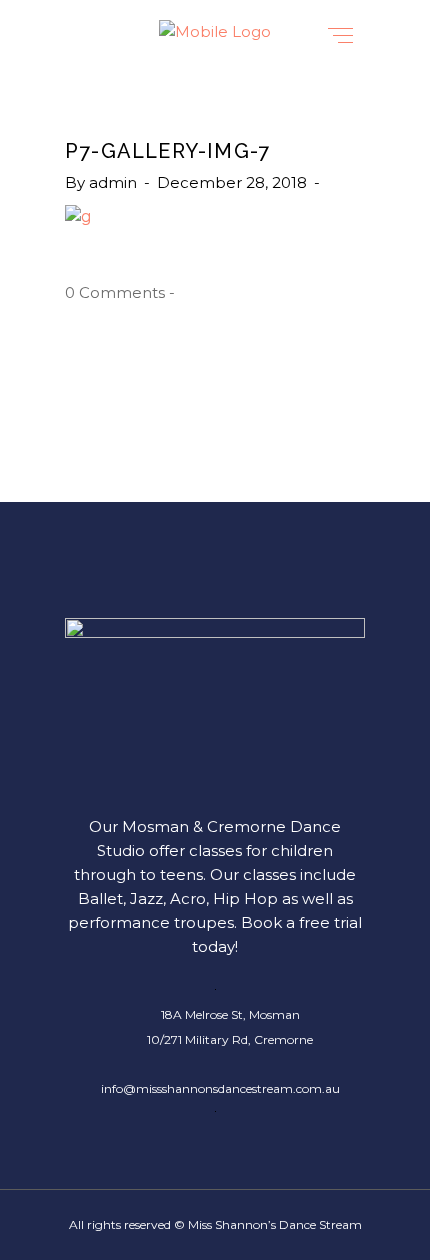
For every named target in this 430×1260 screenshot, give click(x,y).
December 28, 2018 (234, 182)
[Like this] (184, 293)
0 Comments (115, 292)
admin (115, 182)
